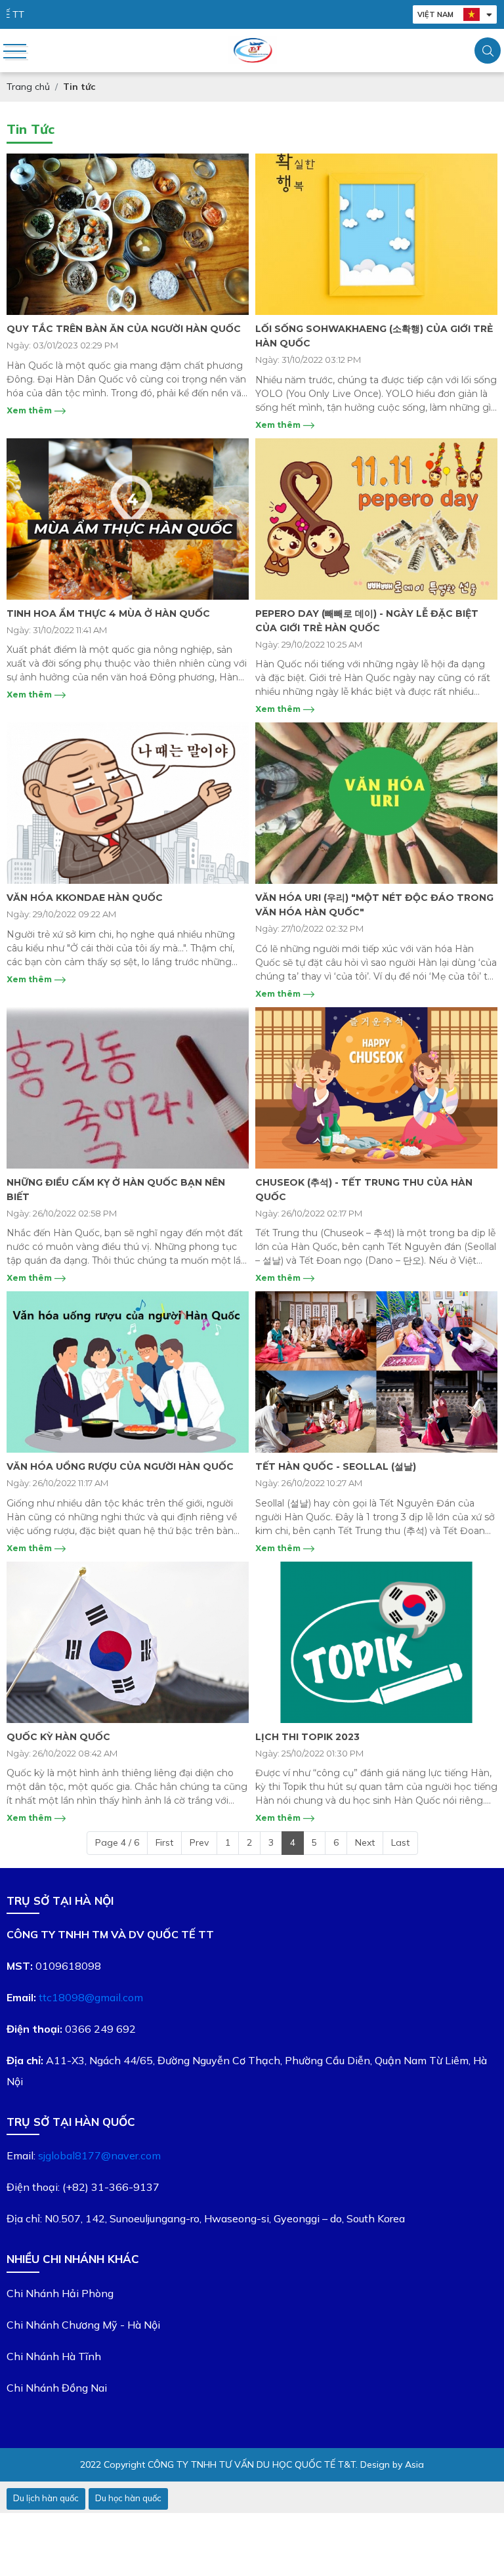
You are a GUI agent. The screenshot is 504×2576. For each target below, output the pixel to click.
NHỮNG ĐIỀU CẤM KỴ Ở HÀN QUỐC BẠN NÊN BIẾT (116, 1190)
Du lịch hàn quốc (46, 2498)
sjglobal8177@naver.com (99, 2155)
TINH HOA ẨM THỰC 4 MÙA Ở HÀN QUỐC (108, 613)
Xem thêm (30, 410)
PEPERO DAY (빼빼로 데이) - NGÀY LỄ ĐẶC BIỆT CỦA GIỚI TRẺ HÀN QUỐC (367, 621)
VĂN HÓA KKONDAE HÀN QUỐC (85, 898)
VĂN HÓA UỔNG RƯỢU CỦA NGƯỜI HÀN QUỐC (120, 1466)
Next (365, 1842)
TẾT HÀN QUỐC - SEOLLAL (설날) (336, 1466)
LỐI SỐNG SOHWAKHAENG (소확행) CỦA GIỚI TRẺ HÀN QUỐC (374, 336)
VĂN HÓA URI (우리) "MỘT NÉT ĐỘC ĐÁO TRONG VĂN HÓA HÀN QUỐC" (374, 905)
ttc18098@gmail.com (91, 1997)
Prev (199, 1842)
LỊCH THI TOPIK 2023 (307, 1737)
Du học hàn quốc (128, 2498)
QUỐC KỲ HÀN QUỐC (58, 1737)
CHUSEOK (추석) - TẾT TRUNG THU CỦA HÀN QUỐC (364, 1190)
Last (400, 1842)
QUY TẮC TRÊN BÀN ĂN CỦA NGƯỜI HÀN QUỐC (124, 329)
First (164, 1842)
